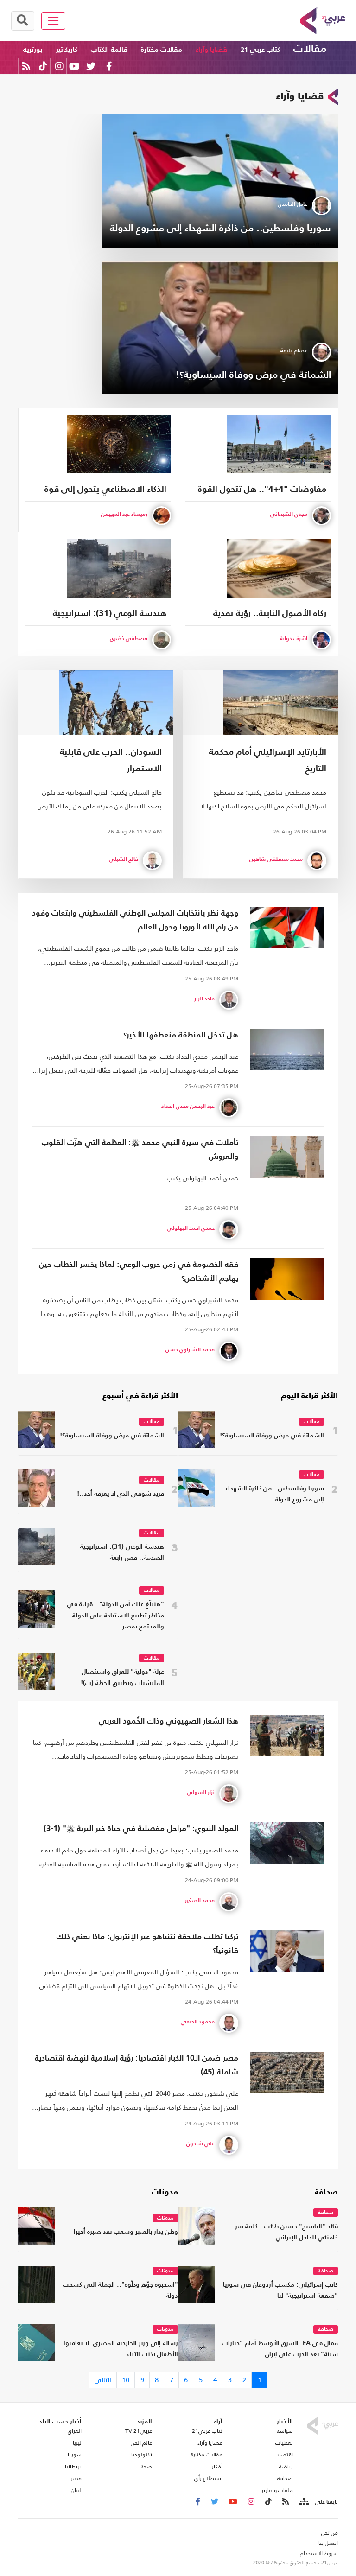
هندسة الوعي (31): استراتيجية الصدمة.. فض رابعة (110, 615)
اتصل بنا (328, 2543)
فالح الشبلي (124, 859)
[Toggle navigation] (54, 21)
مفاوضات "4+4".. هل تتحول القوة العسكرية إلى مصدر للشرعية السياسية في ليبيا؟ (262, 491)
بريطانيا (73, 2467)
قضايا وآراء (211, 50)
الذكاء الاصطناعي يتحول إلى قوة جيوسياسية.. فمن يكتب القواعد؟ (105, 491)
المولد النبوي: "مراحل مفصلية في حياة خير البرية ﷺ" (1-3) (141, 1829)
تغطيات (284, 2443)
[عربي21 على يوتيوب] (74, 66)
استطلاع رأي (208, 2478)
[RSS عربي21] (26, 66)
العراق (75, 2431)
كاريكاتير (67, 50)
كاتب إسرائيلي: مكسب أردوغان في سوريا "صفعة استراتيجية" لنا (280, 2291)
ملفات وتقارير (277, 2490)
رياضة (286, 2467)
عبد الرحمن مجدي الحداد (188, 1107)
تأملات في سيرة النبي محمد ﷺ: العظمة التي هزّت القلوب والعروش (140, 1150)
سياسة (285, 2431)
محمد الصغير (200, 1901)
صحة (146, 2467)
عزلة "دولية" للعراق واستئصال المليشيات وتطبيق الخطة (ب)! (122, 1678)
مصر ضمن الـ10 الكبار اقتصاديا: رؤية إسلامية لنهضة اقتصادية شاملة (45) (137, 2065)
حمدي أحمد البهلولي (191, 1228)
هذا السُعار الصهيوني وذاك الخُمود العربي (168, 1721)
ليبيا (77, 2443)
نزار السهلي (201, 1793)
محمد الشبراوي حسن (190, 1350)
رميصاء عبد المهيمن (124, 515)
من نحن (330, 2533)
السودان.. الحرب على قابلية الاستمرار (111, 760)
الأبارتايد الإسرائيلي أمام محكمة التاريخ (268, 760)
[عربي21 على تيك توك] (43, 66)
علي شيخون (200, 2144)
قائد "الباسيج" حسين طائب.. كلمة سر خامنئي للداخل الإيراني (286, 2232)
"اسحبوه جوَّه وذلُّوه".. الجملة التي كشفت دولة (121, 2291)
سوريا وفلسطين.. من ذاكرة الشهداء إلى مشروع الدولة (220, 229)
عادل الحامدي (292, 204)
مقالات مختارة (162, 50)
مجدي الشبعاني (289, 515)
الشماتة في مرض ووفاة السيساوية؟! (253, 375)
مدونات (165, 2193)
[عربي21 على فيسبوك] (109, 66)
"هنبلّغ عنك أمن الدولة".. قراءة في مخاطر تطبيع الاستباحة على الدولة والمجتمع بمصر (116, 1616)
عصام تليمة (294, 351)
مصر (76, 2478)
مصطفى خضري (129, 639)
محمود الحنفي (198, 2022)
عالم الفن (141, 2443)
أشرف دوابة (294, 639)
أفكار (217, 2467)
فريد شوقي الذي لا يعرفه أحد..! (121, 1494)
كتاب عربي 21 (260, 50)
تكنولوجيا (142, 2455)
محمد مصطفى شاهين (276, 859)
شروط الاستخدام (319, 2553)
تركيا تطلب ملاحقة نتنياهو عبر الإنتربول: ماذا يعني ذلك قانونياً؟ (147, 1944)
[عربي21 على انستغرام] (59, 66)
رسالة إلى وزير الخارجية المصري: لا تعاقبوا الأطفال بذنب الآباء (121, 2349)
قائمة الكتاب (109, 50)
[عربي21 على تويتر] (91, 66)
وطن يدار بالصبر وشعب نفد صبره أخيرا (126, 2232)
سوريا (75, 2455)
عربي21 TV (139, 2431)
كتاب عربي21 (207, 2431)
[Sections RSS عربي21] (303, 2502)
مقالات (310, 49)
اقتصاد (285, 2455)
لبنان (76, 2490)
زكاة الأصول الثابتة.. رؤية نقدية (270, 614)
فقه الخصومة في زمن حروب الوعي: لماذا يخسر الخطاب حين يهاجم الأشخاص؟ (139, 1272)
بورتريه (33, 50)
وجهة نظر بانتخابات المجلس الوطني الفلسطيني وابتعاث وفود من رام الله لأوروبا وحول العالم (135, 920)
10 (126, 2380)
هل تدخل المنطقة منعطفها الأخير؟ (181, 1035)
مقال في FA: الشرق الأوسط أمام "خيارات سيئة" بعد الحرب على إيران (280, 2349)
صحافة (326, 2193)
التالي (103, 2380)
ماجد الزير (204, 999)
